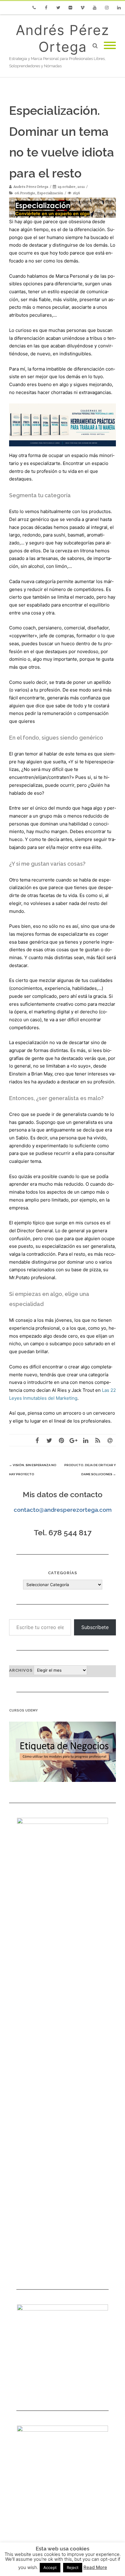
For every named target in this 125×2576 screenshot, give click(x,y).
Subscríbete (95, 1627)
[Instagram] (107, 8)
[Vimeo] (83, 8)
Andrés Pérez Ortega (62, 38)
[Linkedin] (119, 8)
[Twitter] (58, 8)
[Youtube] (95, 8)
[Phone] (34, 8)
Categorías (62, 1573)
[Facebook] (46, 8)
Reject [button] (73, 2567)
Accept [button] (50, 2567)
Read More (95, 2567)
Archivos (21, 1670)
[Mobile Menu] (110, 46)
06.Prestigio (25, 193)
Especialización (50, 193)
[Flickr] (70, 8)
